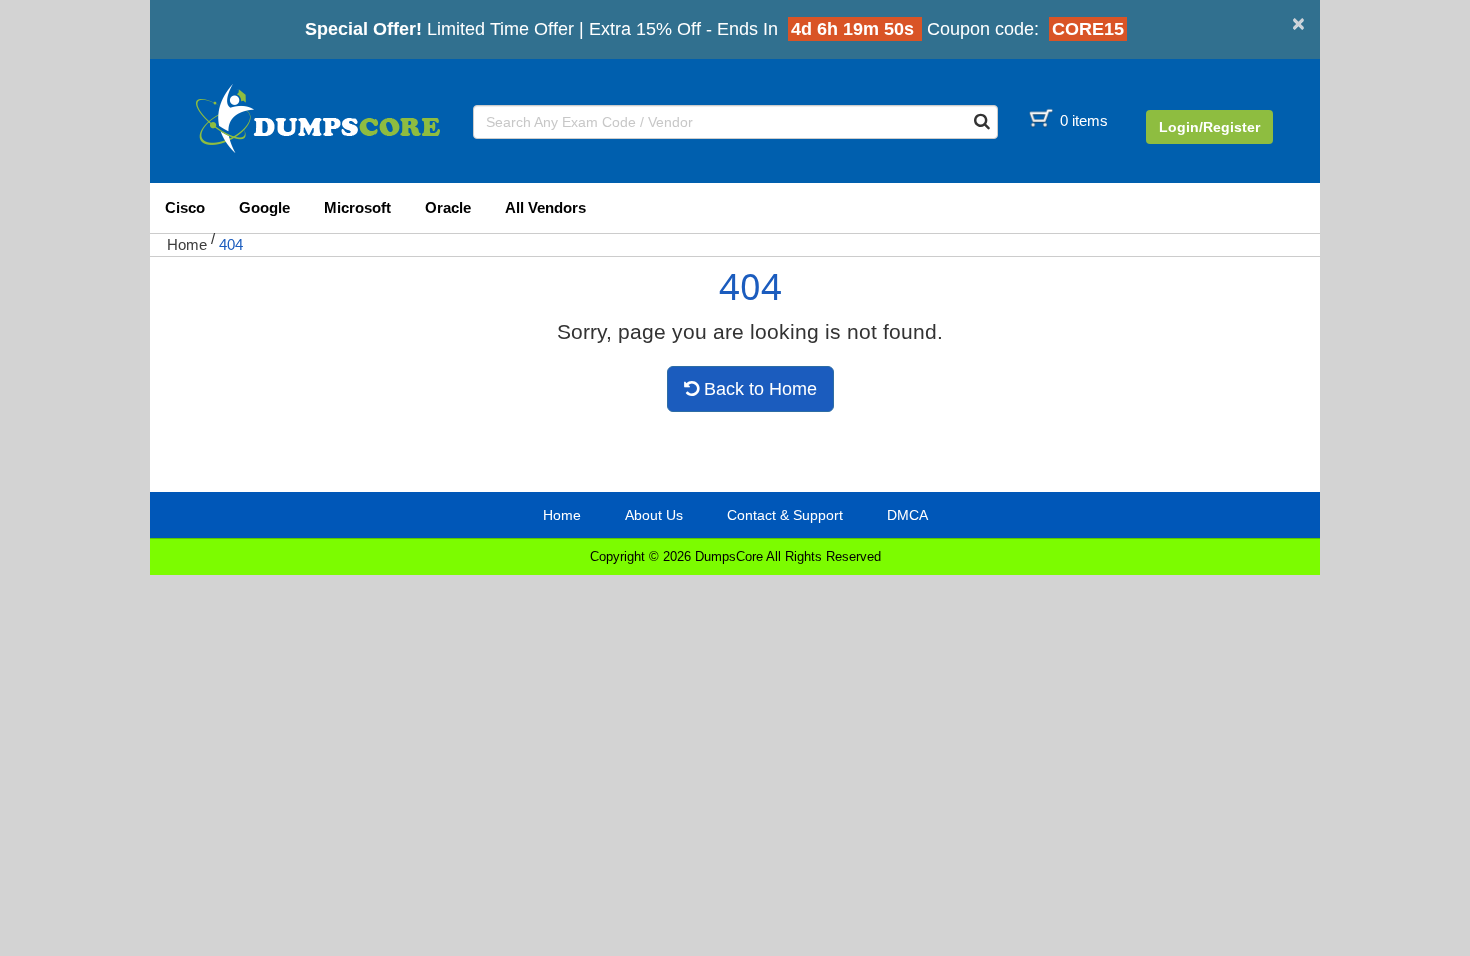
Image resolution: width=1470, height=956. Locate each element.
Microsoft (357, 207)
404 (231, 244)
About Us (654, 515)
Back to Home (758, 389)
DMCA (907, 515)
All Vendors (545, 207)
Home (187, 244)
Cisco (185, 207)
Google (264, 207)
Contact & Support (785, 515)
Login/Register (1209, 127)
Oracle (448, 207)
